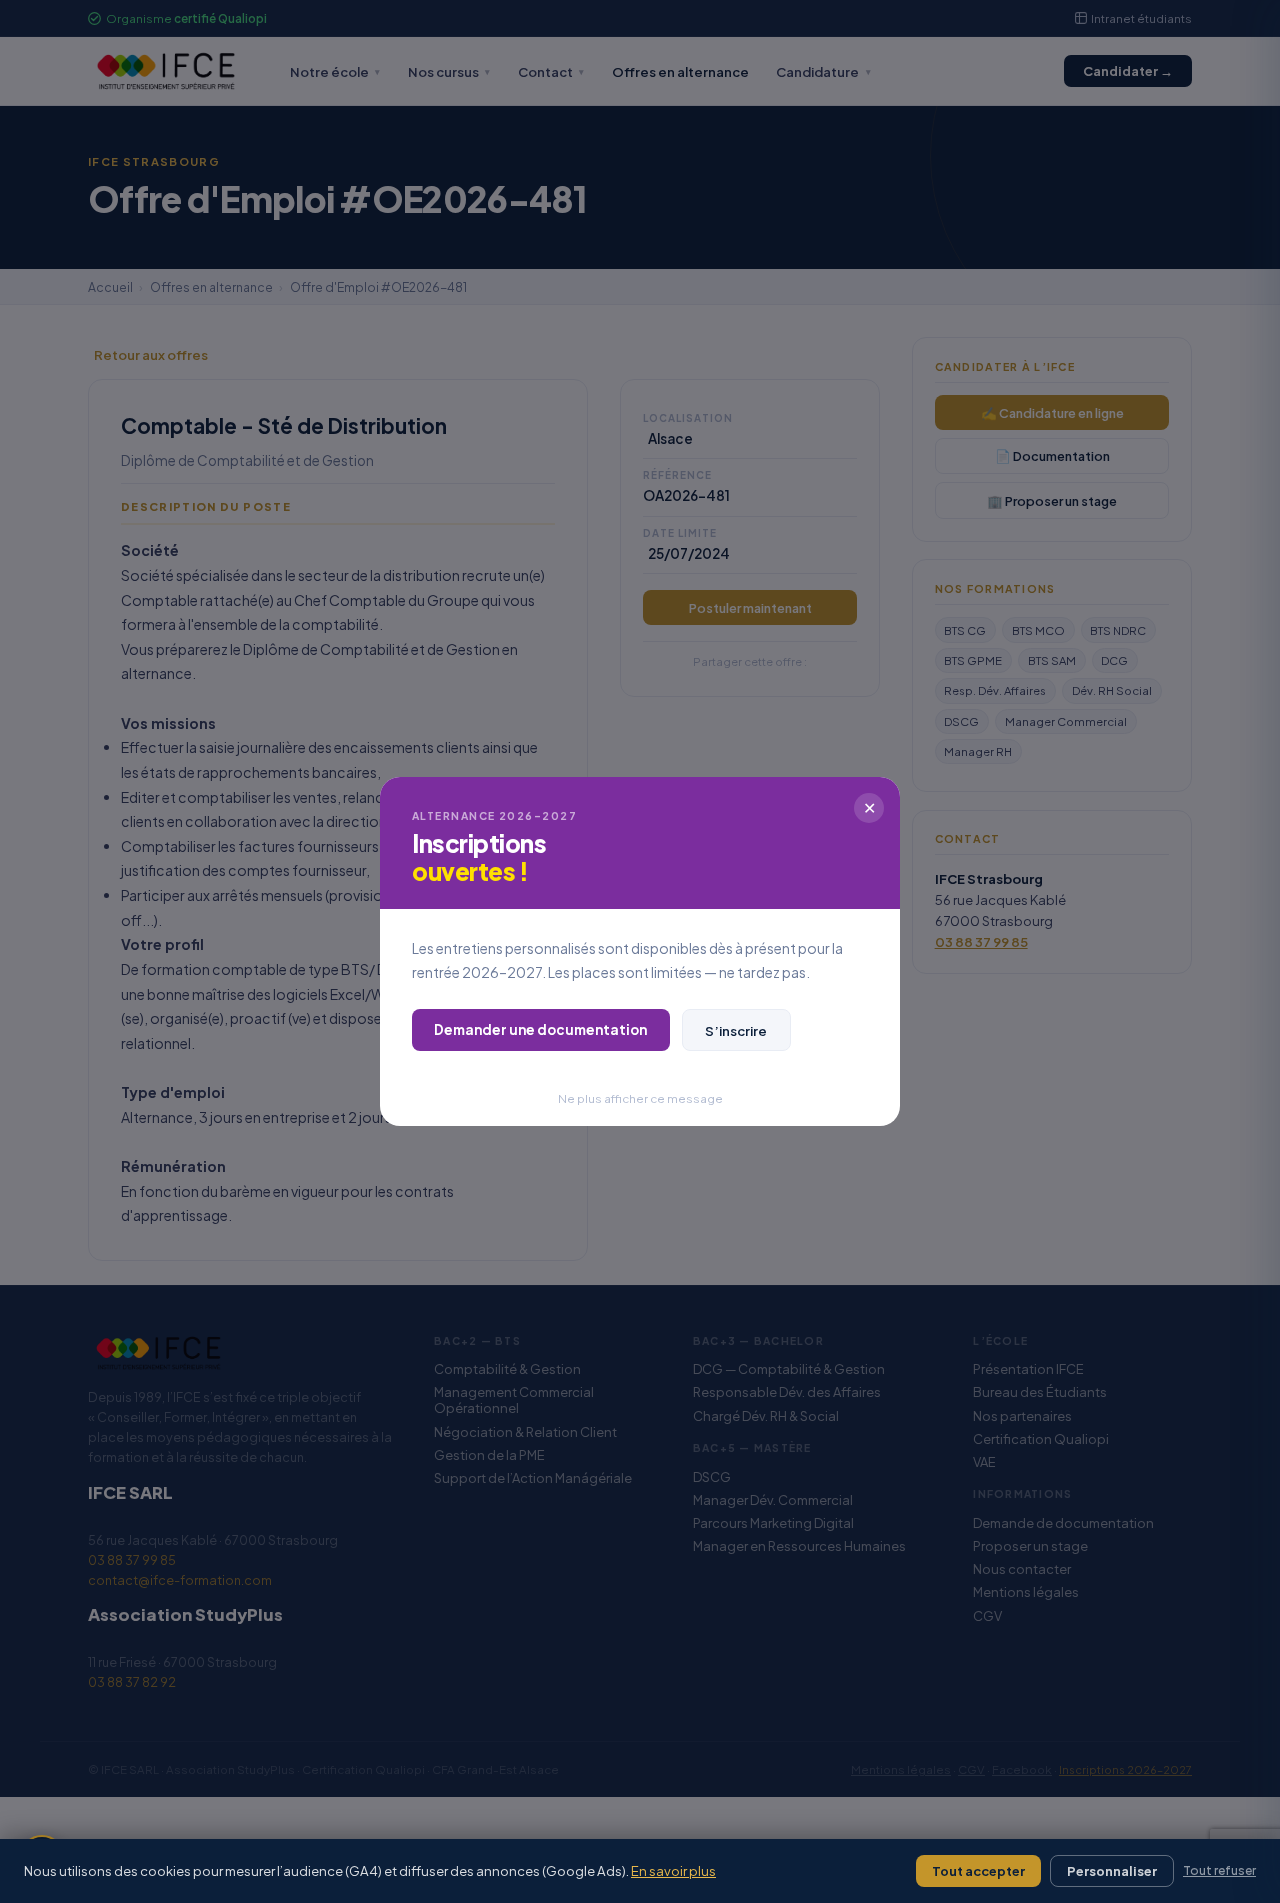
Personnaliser (1112, 1871)
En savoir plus (673, 1870)
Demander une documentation (540, 1029)
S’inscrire (736, 1030)
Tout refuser (1219, 1870)
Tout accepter (978, 1871)
